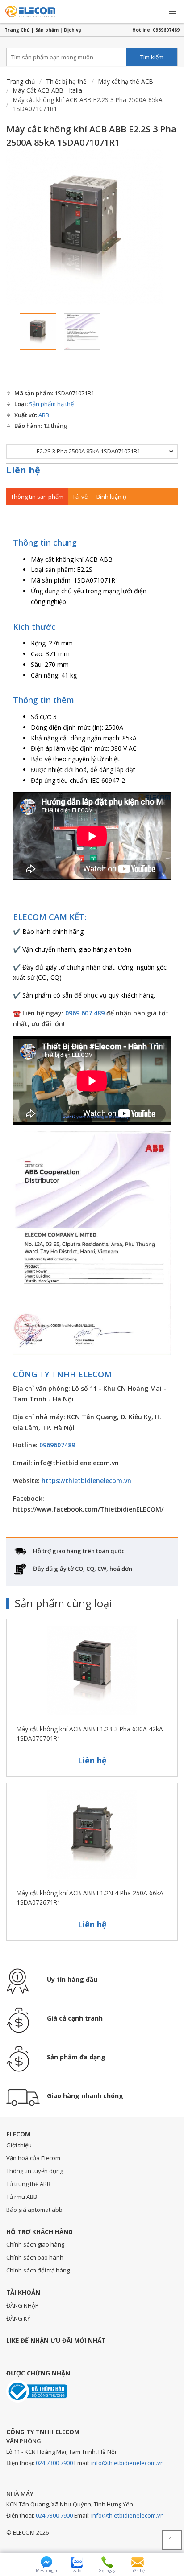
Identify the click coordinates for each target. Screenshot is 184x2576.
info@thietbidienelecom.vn (128, 2463)
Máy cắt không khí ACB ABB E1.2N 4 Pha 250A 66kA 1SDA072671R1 (90, 1897)
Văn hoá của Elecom (33, 2158)
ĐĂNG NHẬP (23, 2305)
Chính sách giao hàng (35, 2244)
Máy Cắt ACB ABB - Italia (48, 90)
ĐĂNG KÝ (18, 2318)
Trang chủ (21, 81)
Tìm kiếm (152, 57)
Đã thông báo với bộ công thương (36, 2391)
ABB (44, 415)
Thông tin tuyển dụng (35, 2171)
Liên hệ (23, 470)
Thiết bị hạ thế (66, 81)
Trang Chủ (17, 30)
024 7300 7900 (54, 2463)
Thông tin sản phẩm (37, 497)
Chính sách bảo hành (35, 2257)
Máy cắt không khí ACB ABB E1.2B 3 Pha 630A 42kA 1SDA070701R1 (90, 1733)
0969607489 (166, 30)
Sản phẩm (47, 30)
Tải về (80, 497)
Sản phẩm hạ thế (51, 404)
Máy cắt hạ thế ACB (126, 81)
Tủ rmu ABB (22, 2197)
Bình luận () (111, 497)
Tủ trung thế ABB (28, 2184)
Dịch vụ (73, 30)
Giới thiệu (19, 2145)
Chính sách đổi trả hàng (38, 2270)
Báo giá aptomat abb (34, 2210)
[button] (172, 12)
